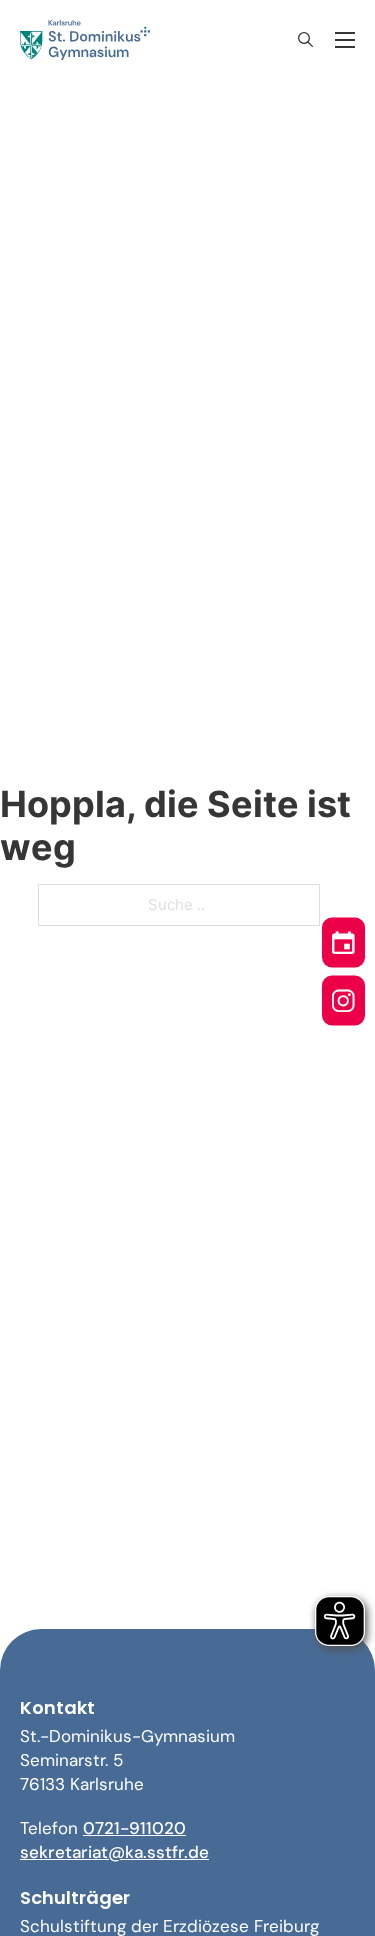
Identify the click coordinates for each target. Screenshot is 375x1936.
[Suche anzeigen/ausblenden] (305, 40)
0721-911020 (134, 1828)
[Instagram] (343, 997)
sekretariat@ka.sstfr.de (114, 1852)
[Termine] (343, 939)
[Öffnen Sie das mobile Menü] (345, 40)
